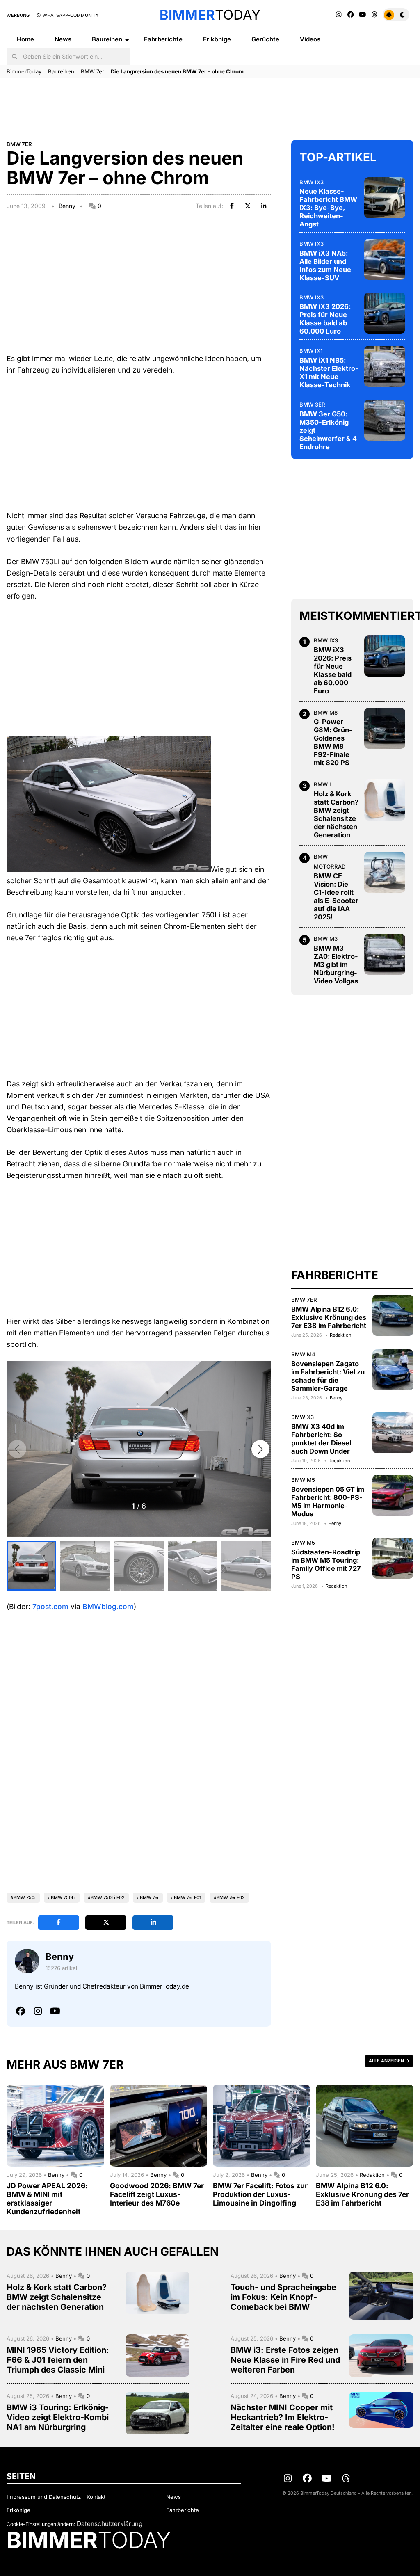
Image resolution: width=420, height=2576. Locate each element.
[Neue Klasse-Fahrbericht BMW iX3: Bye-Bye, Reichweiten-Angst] (385, 198)
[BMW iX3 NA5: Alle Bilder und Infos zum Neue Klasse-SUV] (385, 259)
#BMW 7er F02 (229, 1897)
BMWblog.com (108, 1606)
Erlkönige (217, 39)
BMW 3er (312, 405)
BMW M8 (326, 713)
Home (25, 39)
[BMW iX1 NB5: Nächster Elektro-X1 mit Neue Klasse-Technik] (385, 366)
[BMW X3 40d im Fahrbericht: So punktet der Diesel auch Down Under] (393, 1433)
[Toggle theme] (396, 15)
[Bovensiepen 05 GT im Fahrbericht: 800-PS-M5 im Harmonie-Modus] (393, 1495)
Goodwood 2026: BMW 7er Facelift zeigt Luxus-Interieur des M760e (157, 2194)
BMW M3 (326, 939)
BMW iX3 (312, 182)
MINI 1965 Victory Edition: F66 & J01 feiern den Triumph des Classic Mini (58, 2360)
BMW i (322, 784)
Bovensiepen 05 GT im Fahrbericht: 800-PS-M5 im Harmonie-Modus (328, 1502)
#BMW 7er (148, 1897)
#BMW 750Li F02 (106, 1897)
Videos (310, 39)
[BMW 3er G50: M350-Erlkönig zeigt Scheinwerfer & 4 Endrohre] (385, 420)
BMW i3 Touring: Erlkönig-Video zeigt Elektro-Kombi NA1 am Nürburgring (58, 2417)
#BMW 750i (23, 1897)
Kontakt (96, 2497)
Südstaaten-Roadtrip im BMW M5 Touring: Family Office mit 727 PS (326, 1564)
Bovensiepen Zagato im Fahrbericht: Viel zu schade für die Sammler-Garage (328, 1376)
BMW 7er (92, 71)
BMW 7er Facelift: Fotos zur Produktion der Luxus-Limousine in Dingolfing (260, 2194)
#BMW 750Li (62, 1897)
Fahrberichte (163, 39)
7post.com (50, 1606)
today (210, 15)
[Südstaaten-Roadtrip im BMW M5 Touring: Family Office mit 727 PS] (393, 1558)
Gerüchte (265, 39)
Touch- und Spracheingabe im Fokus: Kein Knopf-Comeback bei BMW (283, 2297)
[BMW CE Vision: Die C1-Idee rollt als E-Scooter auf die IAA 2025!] (385, 872)
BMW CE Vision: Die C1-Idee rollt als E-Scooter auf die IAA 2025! (336, 896)
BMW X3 (302, 1417)
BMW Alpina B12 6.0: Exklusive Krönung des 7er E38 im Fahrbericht (329, 1317)
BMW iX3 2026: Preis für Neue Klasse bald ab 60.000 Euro (325, 319)
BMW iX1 (311, 351)
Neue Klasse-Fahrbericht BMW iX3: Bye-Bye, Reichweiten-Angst (328, 208)
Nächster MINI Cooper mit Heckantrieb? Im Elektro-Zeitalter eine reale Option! (283, 2417)
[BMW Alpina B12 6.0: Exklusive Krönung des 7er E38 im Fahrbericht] (393, 1315)
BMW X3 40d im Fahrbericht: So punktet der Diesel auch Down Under (321, 1439)
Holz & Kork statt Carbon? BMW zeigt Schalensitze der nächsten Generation (336, 814)
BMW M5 (303, 1480)
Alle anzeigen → (389, 2061)
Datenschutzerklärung (110, 2524)
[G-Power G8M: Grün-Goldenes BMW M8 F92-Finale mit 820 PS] (385, 728)
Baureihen (107, 39)
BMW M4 (303, 1354)
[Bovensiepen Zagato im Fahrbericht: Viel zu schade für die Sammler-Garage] (393, 1370)
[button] (260, 1449)
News (63, 39)
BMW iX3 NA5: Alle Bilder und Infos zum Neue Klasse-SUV (325, 265)
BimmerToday (24, 71)
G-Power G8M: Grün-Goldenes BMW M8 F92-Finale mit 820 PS (333, 742)
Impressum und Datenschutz (44, 2497)
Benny (67, 206)
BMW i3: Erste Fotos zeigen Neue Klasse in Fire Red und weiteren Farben (285, 2360)
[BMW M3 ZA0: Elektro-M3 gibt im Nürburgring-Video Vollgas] (385, 954)
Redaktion (340, 1335)
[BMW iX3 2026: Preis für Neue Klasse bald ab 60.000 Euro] (385, 313)
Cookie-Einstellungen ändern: (41, 2524)
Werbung (18, 15)
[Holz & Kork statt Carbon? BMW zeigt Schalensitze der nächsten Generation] (385, 800)
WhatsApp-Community (70, 15)
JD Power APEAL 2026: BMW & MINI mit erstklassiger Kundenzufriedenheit (47, 2199)
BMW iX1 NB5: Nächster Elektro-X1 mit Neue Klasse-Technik (329, 373)
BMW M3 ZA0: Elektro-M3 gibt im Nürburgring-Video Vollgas (336, 965)
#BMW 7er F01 (186, 1897)
